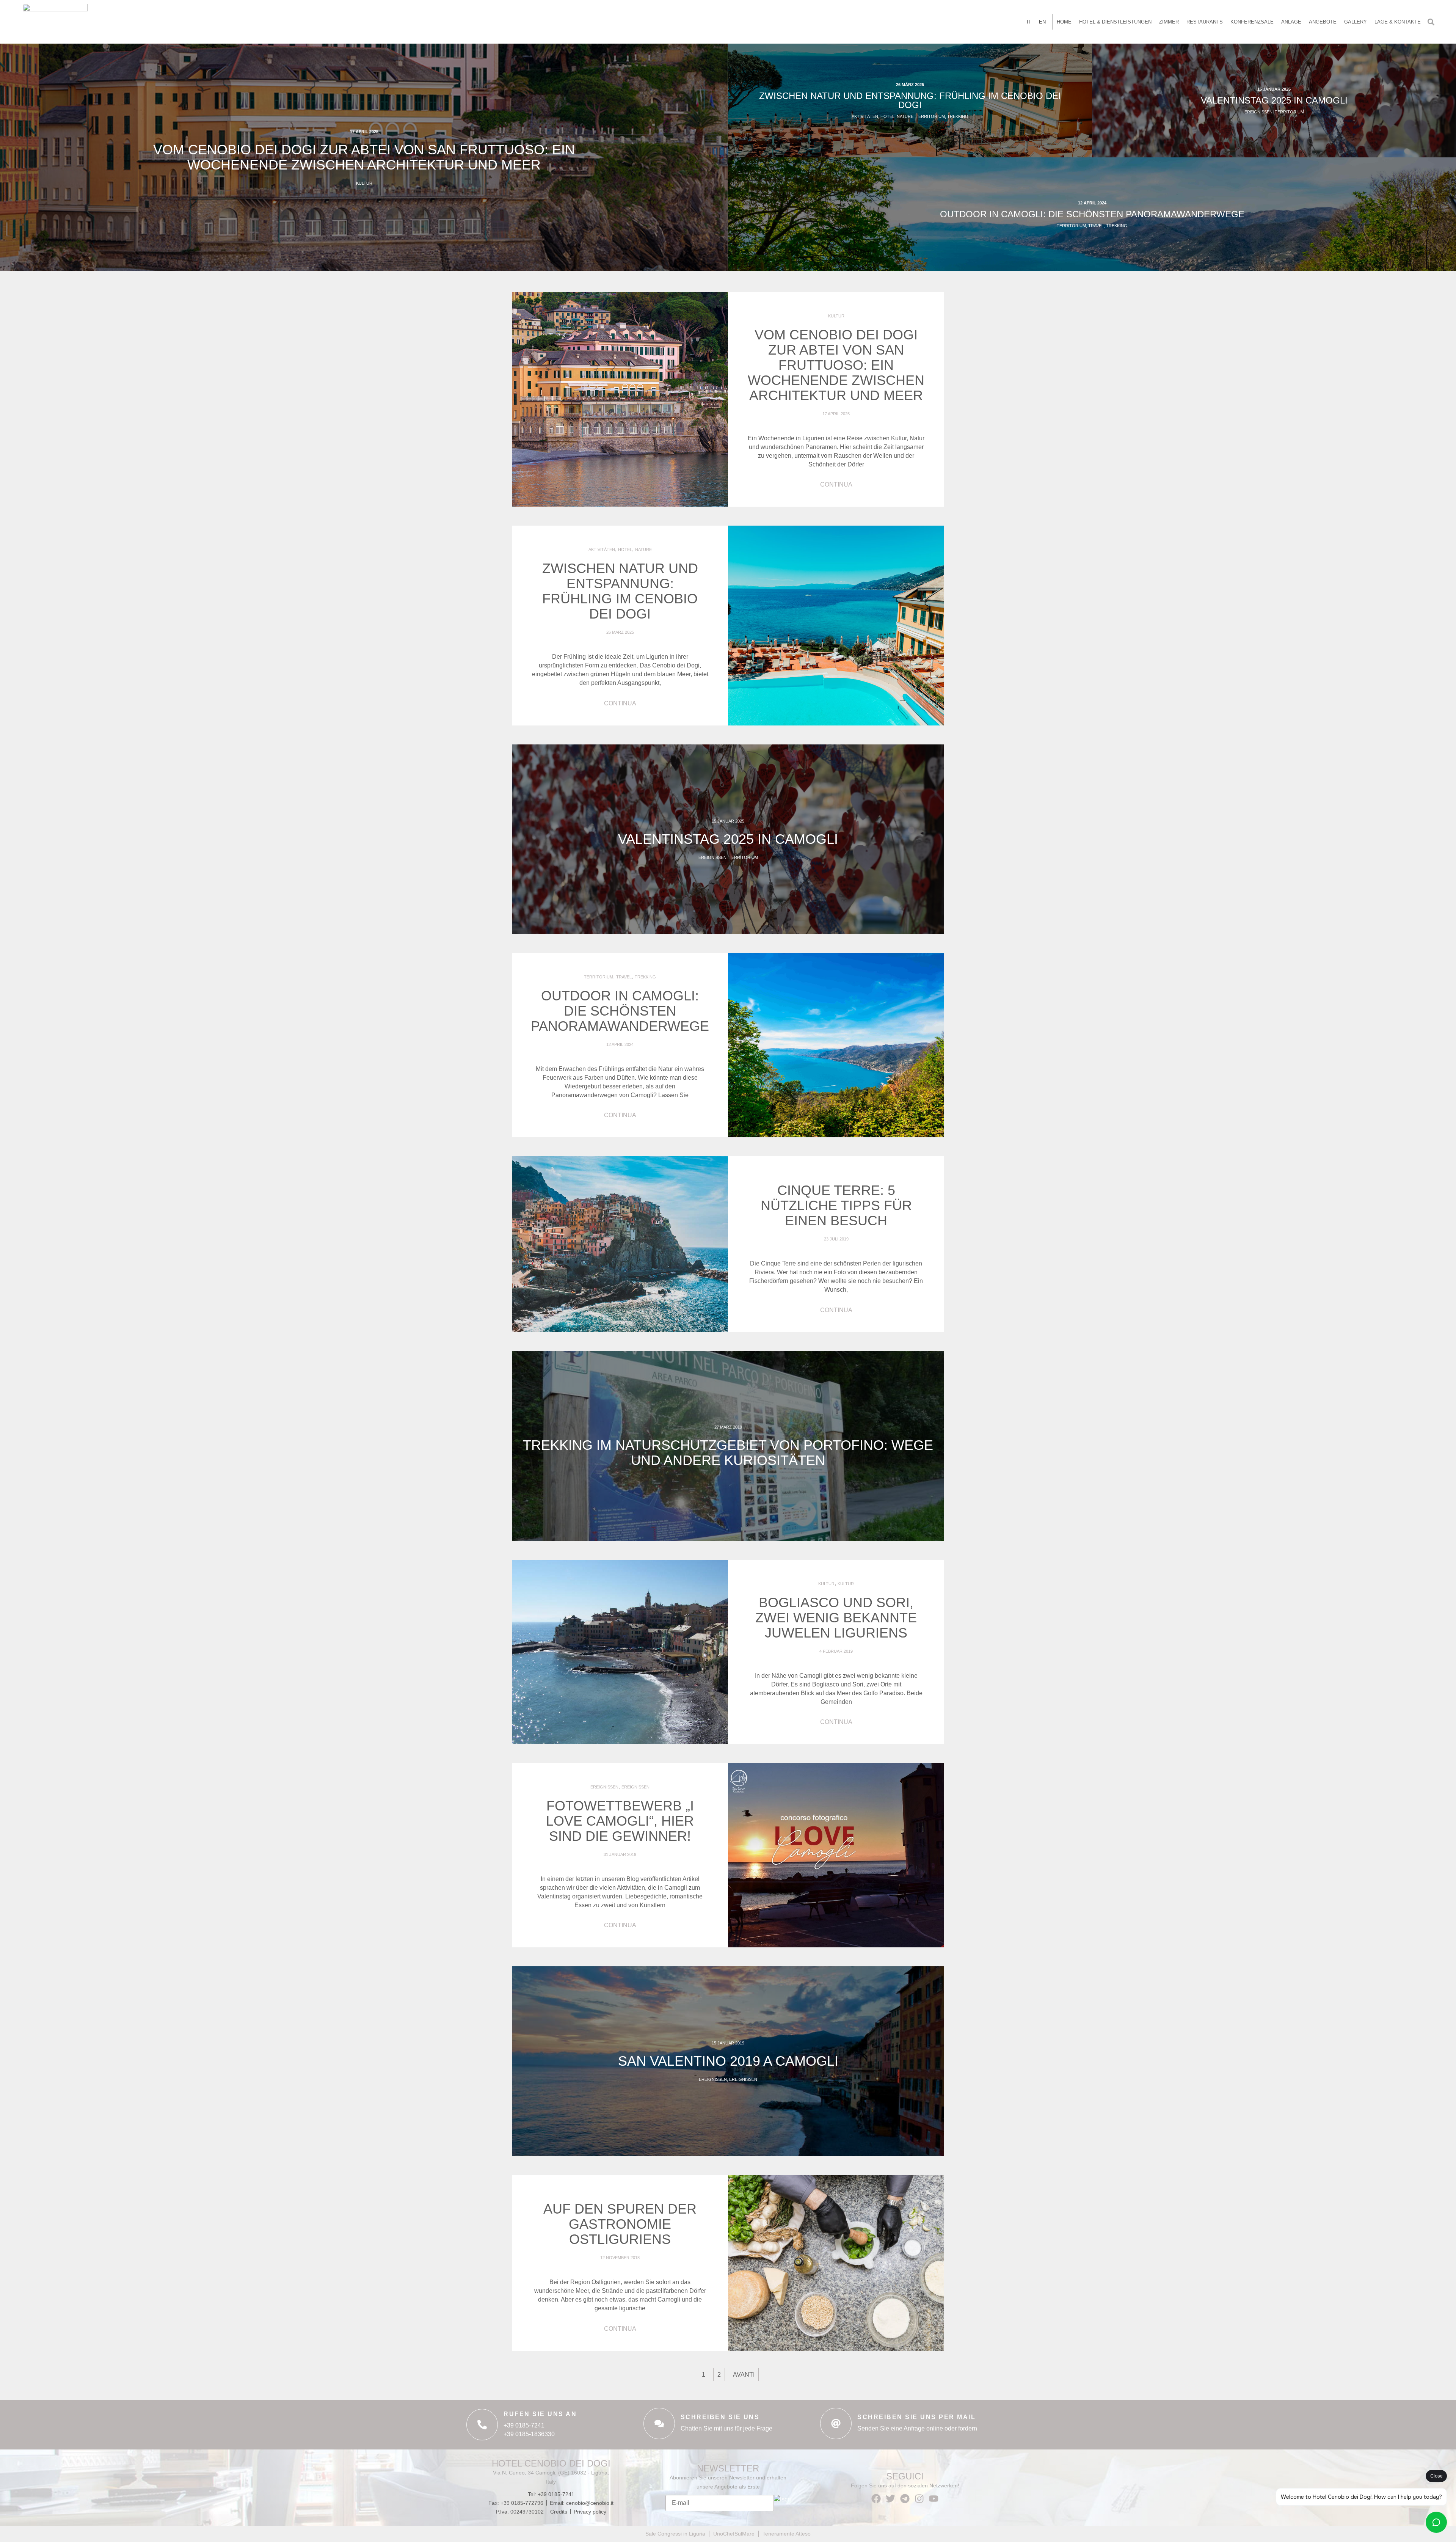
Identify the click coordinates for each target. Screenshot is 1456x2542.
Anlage (1291, 22)
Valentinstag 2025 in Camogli (1274, 100)
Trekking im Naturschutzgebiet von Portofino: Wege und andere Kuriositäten (728, 1453)
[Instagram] (919, 2499)
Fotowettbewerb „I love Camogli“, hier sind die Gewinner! (620, 1821)
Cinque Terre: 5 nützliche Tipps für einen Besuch (836, 1205)
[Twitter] (890, 2499)
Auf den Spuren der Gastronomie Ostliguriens (620, 2224)
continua (836, 484)
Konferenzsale (1252, 22)
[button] (1431, 22)
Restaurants (1205, 22)
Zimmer (1169, 22)
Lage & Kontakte (1398, 22)
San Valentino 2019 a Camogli (728, 2061)
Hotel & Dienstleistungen (1115, 22)
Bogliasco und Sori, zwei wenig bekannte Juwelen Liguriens (836, 1618)
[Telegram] (905, 2499)
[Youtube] (934, 2499)
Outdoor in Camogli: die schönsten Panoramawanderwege (1092, 214)
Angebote (1323, 22)
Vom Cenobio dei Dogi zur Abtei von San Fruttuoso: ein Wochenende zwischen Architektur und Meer (364, 157)
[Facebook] (876, 2499)
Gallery (1356, 22)
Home (1064, 22)
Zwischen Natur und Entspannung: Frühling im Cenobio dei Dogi (910, 100)
